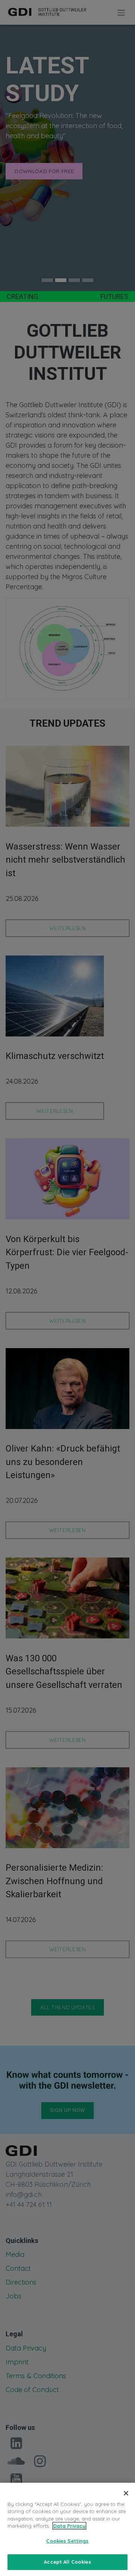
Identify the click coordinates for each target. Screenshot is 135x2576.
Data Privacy (69, 2526)
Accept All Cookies (67, 2562)
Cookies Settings (67, 2541)
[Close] (126, 2493)
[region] (67, 2529)
